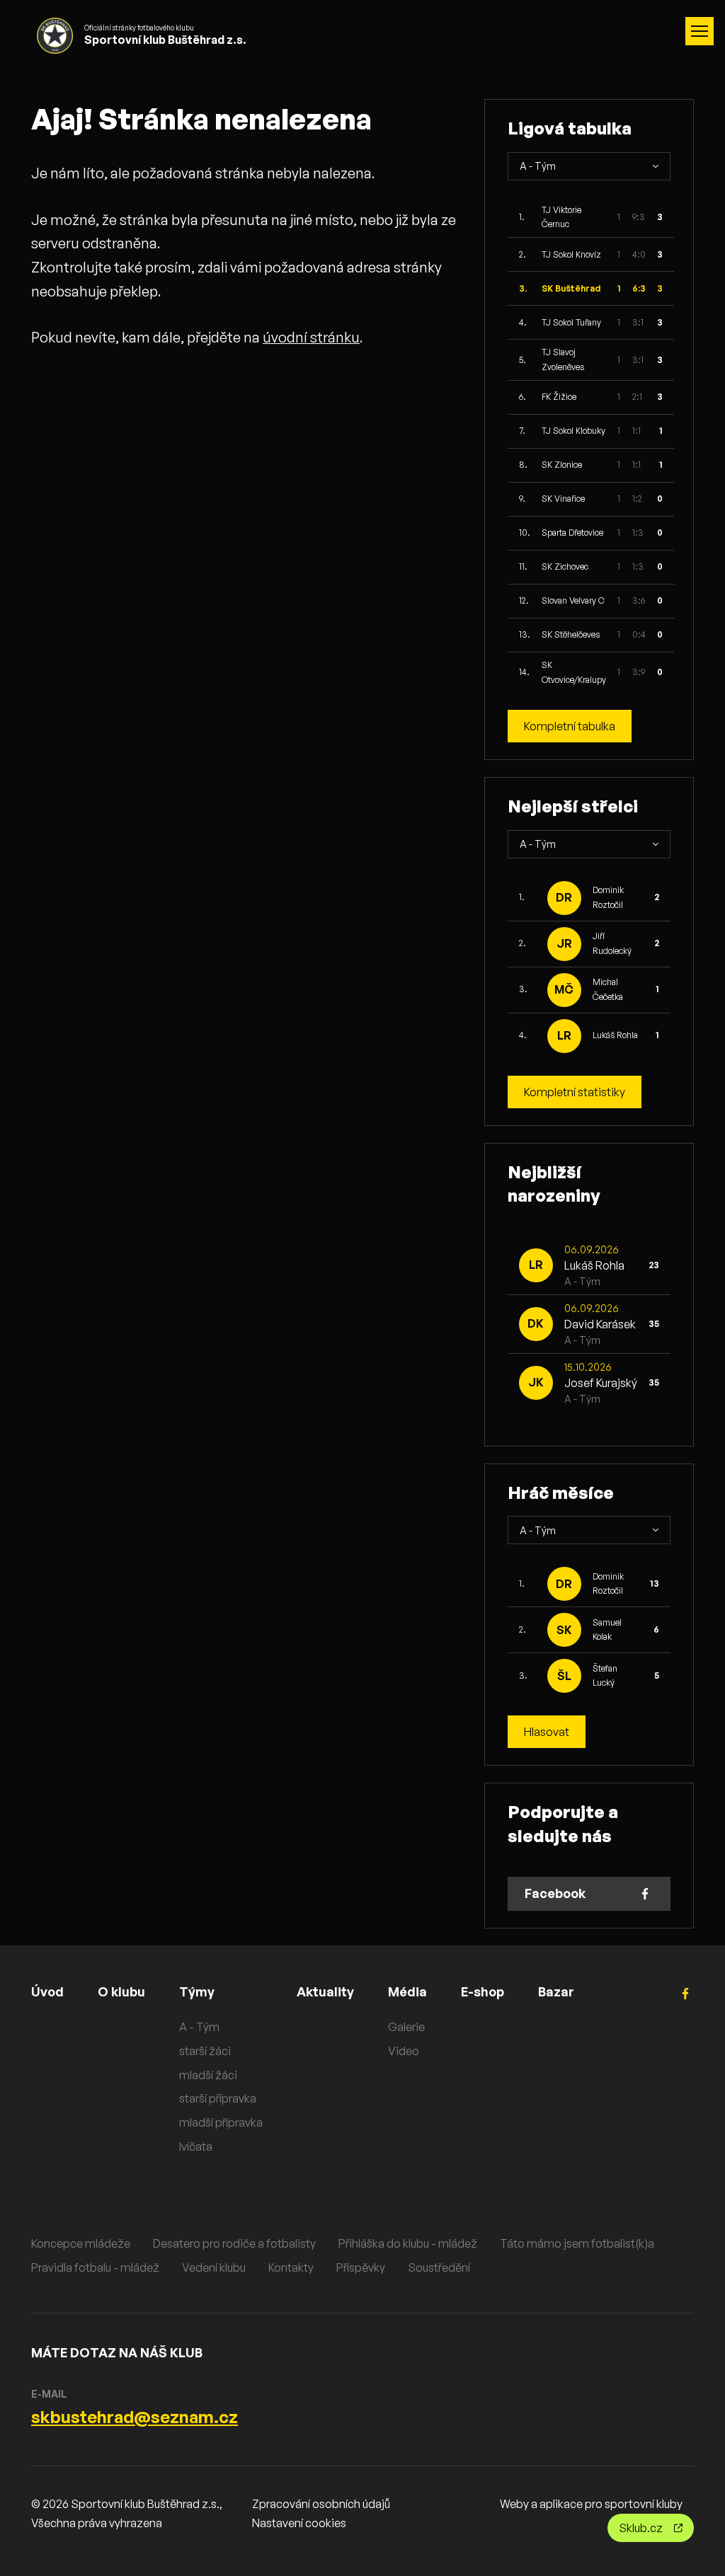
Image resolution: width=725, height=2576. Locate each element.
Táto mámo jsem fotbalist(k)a (577, 2243)
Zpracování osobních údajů (321, 2504)
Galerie (406, 2027)
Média (407, 1991)
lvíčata (196, 2146)
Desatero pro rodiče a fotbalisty (234, 2243)
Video (404, 2051)
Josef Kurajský (601, 1383)
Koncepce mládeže (81, 2243)
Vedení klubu (214, 2267)
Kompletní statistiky (575, 1092)
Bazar (556, 1991)
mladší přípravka (221, 2122)
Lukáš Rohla (615, 1035)
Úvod (47, 1991)
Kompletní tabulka (570, 726)
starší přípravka (218, 2098)
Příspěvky (361, 2267)
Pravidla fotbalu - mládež (95, 2267)
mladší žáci (208, 2075)
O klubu (121, 1991)
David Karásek (600, 1324)
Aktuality (325, 1991)
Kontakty (291, 2267)
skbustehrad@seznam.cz (135, 2417)
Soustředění (439, 2267)
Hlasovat (547, 1732)
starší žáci (205, 2051)
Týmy (197, 1991)
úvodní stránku (311, 337)
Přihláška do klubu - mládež (408, 2243)
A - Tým (199, 2027)
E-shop (483, 1991)
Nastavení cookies (299, 2523)
